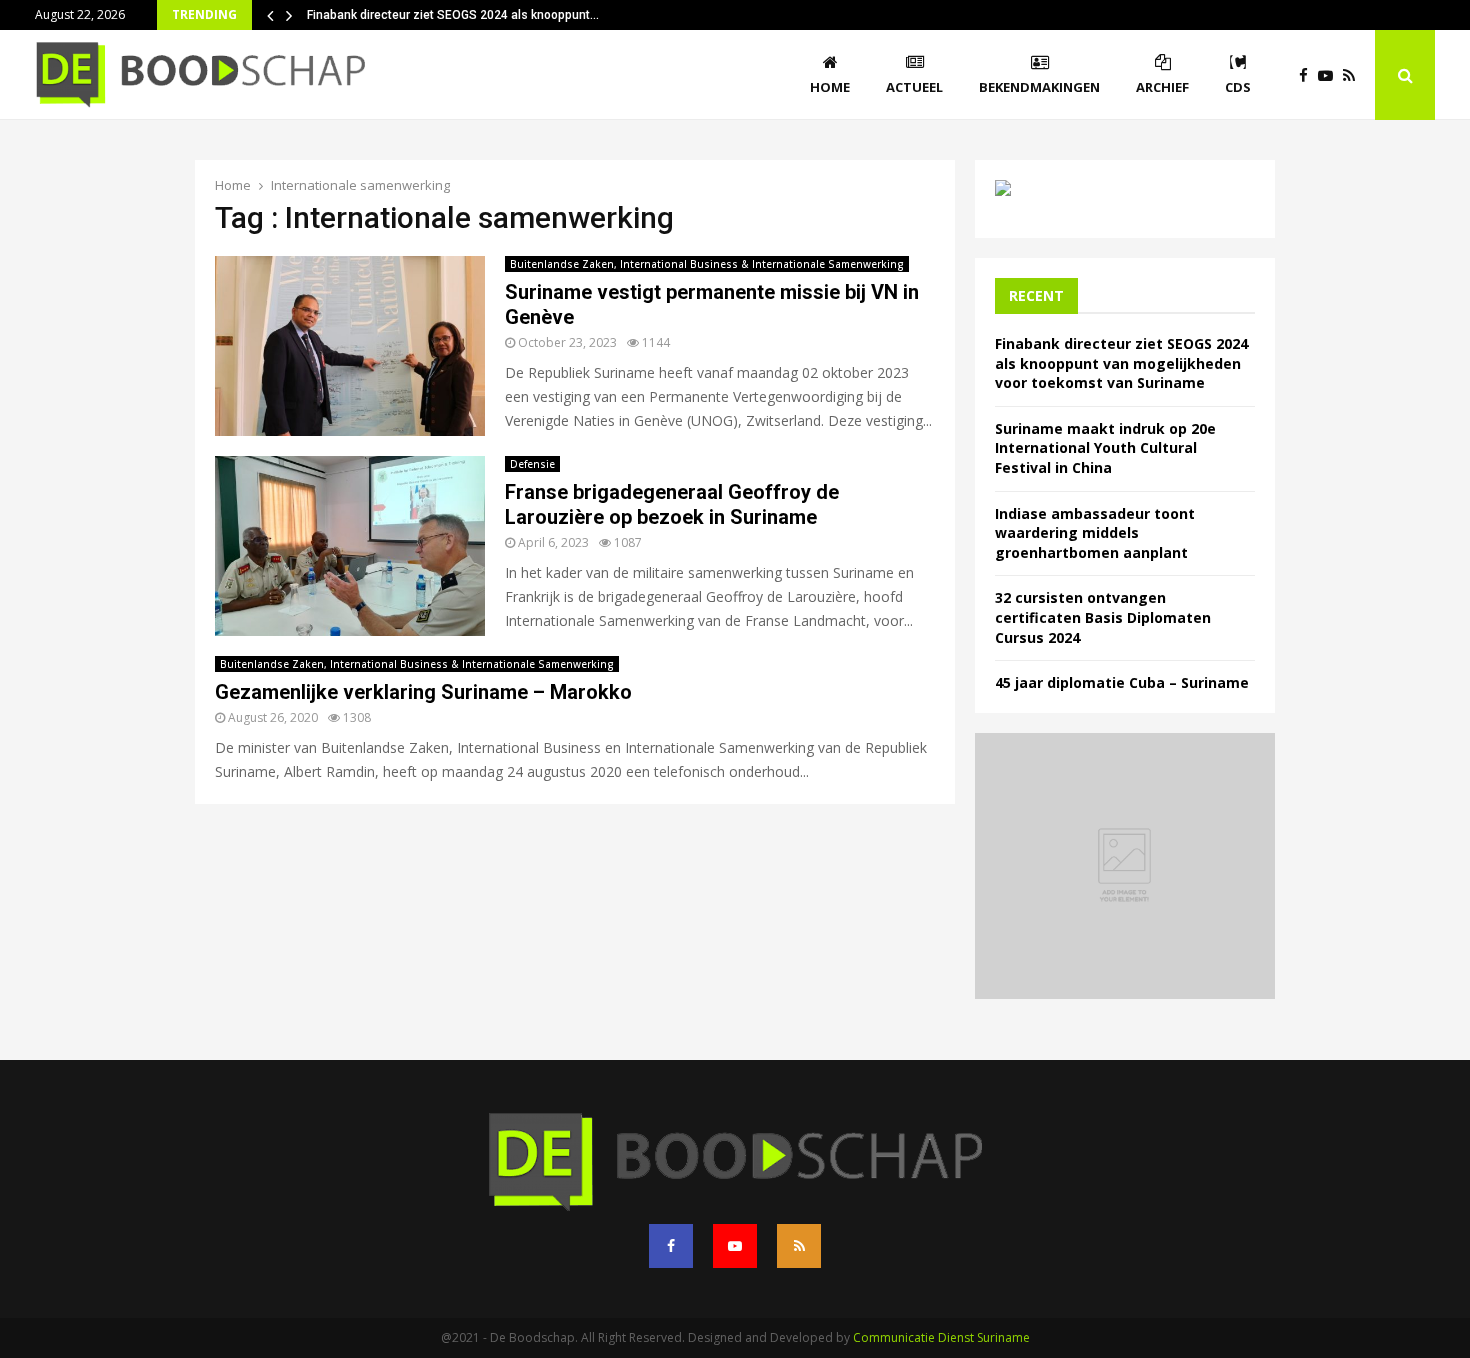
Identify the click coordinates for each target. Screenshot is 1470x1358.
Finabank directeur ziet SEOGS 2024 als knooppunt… (453, 15)
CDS (1238, 87)
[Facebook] (1308, 75)
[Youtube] (1330, 75)
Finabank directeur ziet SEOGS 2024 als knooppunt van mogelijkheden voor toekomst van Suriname (1121, 363)
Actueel (914, 87)
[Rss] (1354, 75)
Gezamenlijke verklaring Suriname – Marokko (423, 692)
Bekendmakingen (1039, 87)
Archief (1162, 87)
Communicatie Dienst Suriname (941, 1337)
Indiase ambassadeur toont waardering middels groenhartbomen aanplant (1095, 533)
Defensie (532, 464)
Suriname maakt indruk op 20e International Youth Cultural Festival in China (1105, 448)
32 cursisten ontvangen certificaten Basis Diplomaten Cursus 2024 (1103, 617)
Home (830, 87)
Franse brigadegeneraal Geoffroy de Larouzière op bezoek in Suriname (672, 504)
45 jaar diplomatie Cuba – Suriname (1122, 682)
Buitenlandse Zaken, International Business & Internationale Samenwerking (707, 264)
